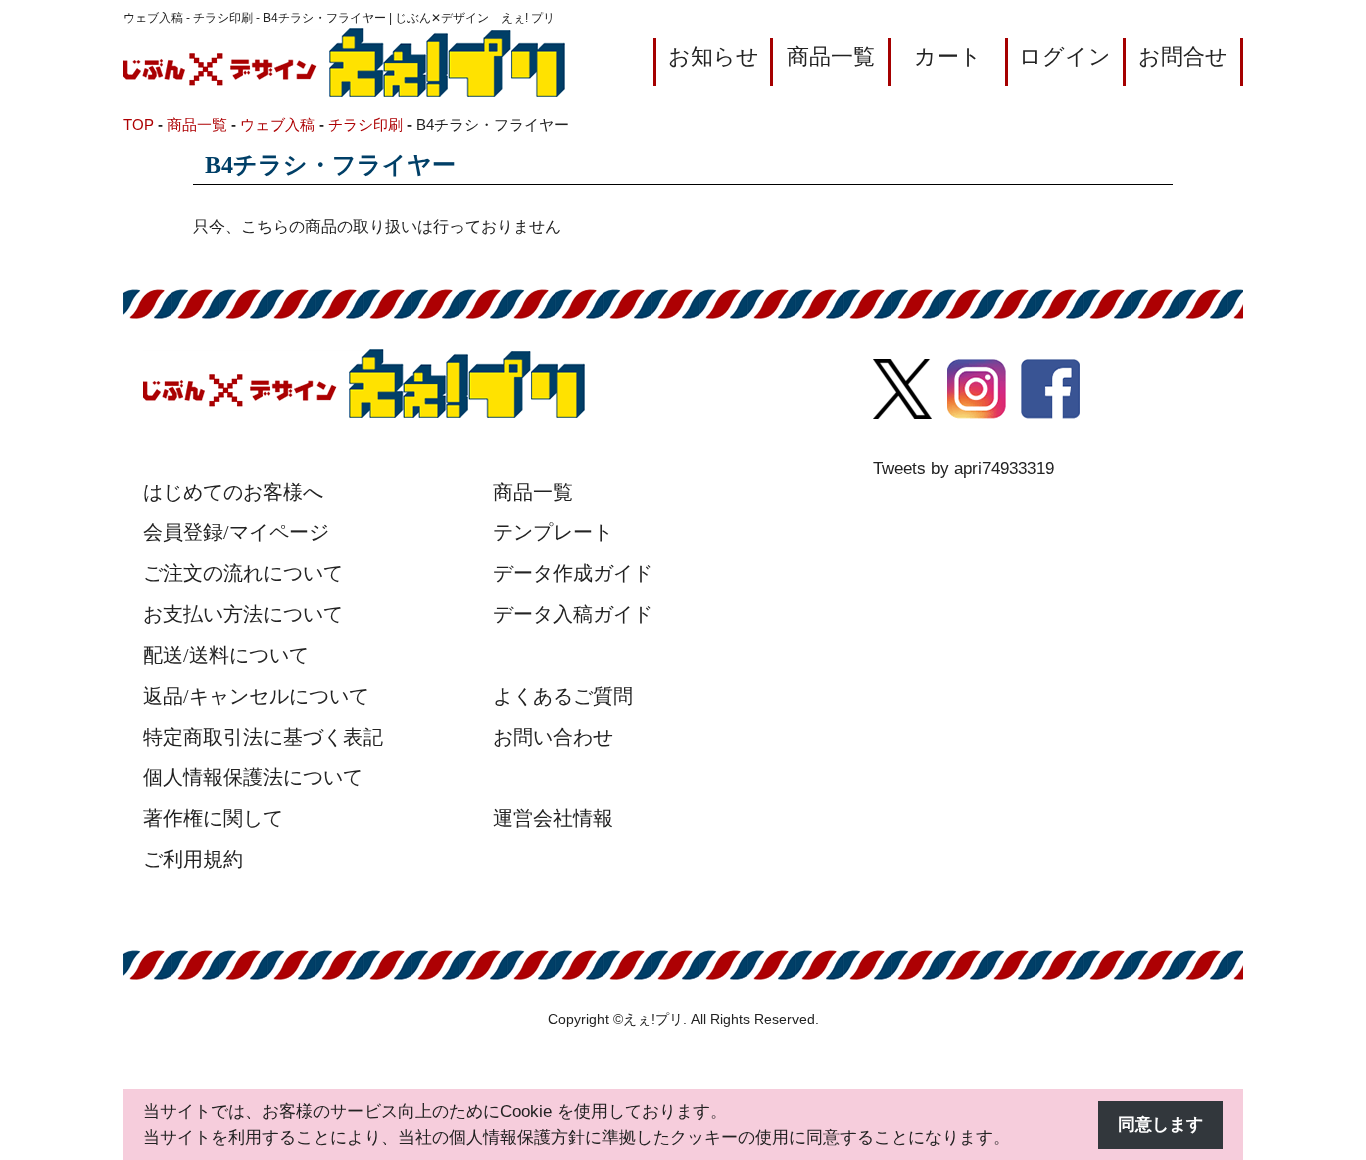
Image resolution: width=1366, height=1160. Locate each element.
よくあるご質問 (563, 696)
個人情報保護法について (253, 777)
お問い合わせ (553, 737)
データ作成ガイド (573, 573)
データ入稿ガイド (573, 614)
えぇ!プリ (653, 1019)
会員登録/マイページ (236, 532)
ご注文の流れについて (243, 573)
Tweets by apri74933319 (963, 468)
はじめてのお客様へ (233, 492)
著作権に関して (213, 818)
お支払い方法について (243, 614)
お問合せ (1183, 56)
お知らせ (713, 56)
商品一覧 (831, 56)
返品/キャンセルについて (256, 696)
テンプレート (553, 532)
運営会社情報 (553, 818)
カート (948, 56)
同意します (1160, 1124)
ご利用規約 (193, 859)
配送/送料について (226, 655)
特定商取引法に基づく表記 (263, 737)
